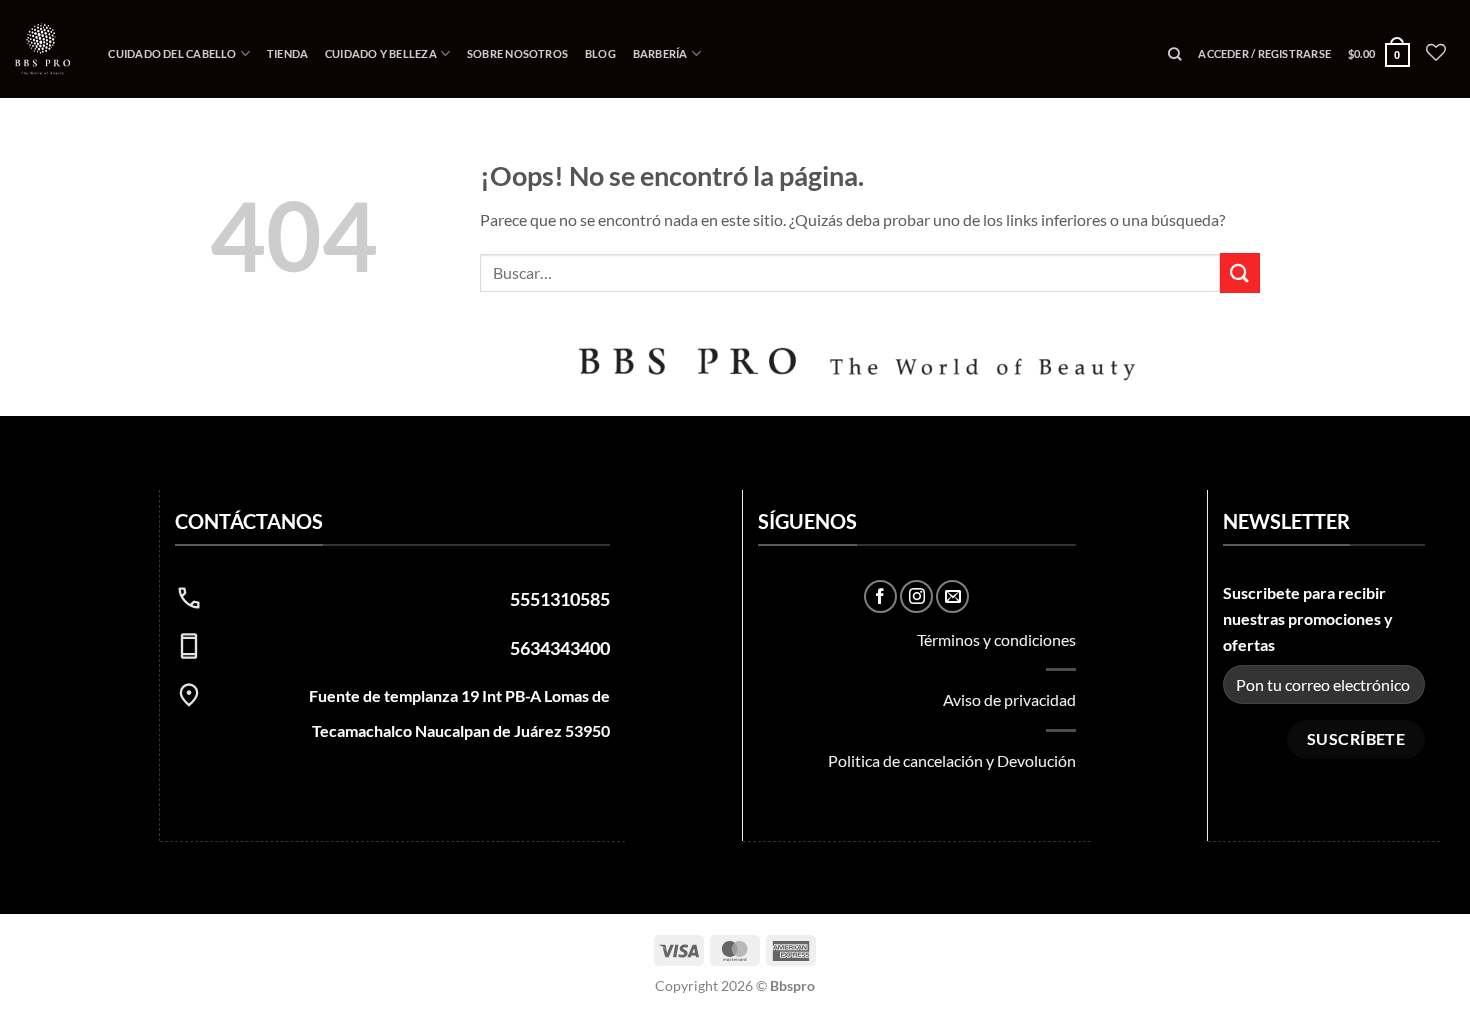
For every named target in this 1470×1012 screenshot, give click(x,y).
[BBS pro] (42, 48)
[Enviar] (1240, 272)
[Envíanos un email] (952, 596)
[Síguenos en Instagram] (916, 596)
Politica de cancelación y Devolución (952, 760)
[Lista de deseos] (1436, 52)
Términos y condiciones (996, 639)
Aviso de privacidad (1009, 699)
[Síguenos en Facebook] (880, 596)
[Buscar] (1175, 54)
